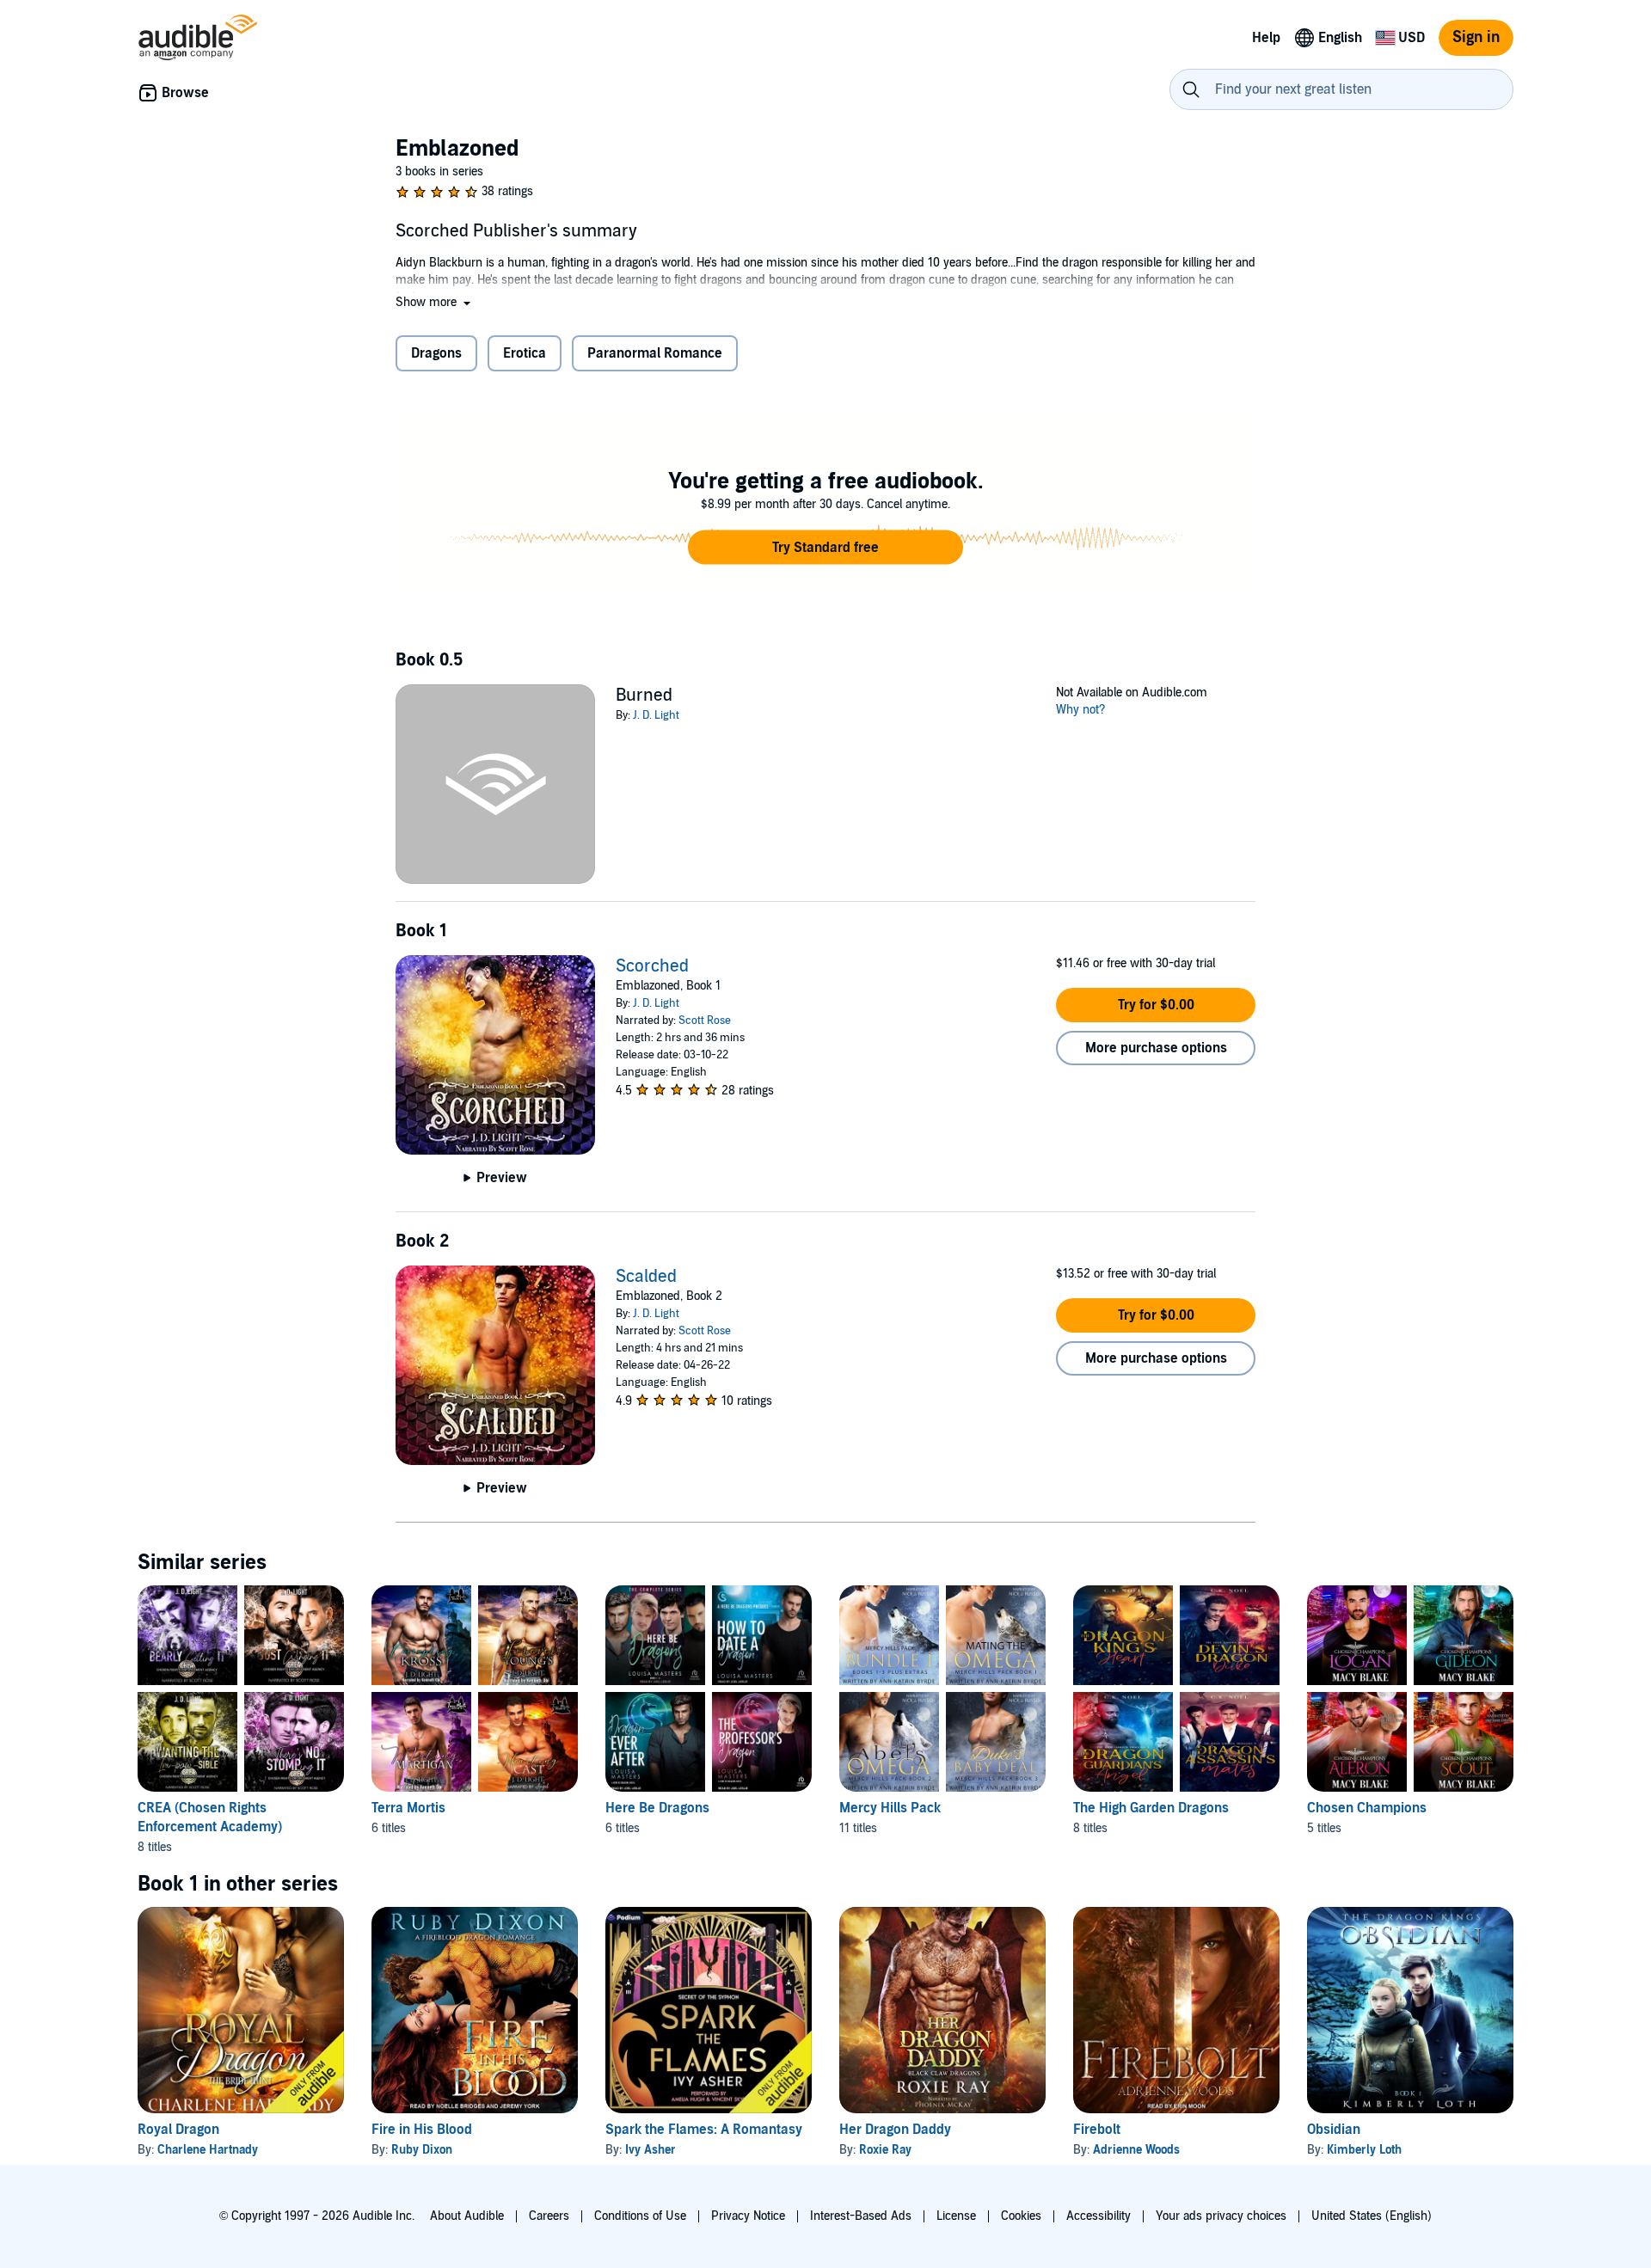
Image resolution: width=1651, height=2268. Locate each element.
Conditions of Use (640, 2216)
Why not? (1081, 710)
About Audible (467, 2216)
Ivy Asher (651, 2150)
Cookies (1021, 2216)
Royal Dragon (178, 2130)
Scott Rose (705, 1021)
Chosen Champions (1367, 1808)
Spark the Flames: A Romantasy (704, 2130)
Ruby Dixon (422, 2150)
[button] (435, 302)
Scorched (652, 966)
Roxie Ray (885, 2150)
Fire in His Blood (422, 2130)
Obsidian (1334, 2130)
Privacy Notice (748, 2216)
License (956, 2216)
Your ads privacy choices (1221, 2216)
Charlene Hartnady (208, 2150)
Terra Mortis (408, 1808)
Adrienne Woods (1136, 2150)
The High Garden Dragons (1151, 1808)
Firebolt (1097, 2130)
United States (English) (1372, 2216)
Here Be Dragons (657, 1808)
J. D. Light (656, 715)
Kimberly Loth (1364, 2150)
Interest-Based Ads (861, 2216)
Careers (549, 2216)
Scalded (646, 1277)
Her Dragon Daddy (895, 2130)
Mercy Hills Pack (890, 1808)
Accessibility (1099, 2216)
